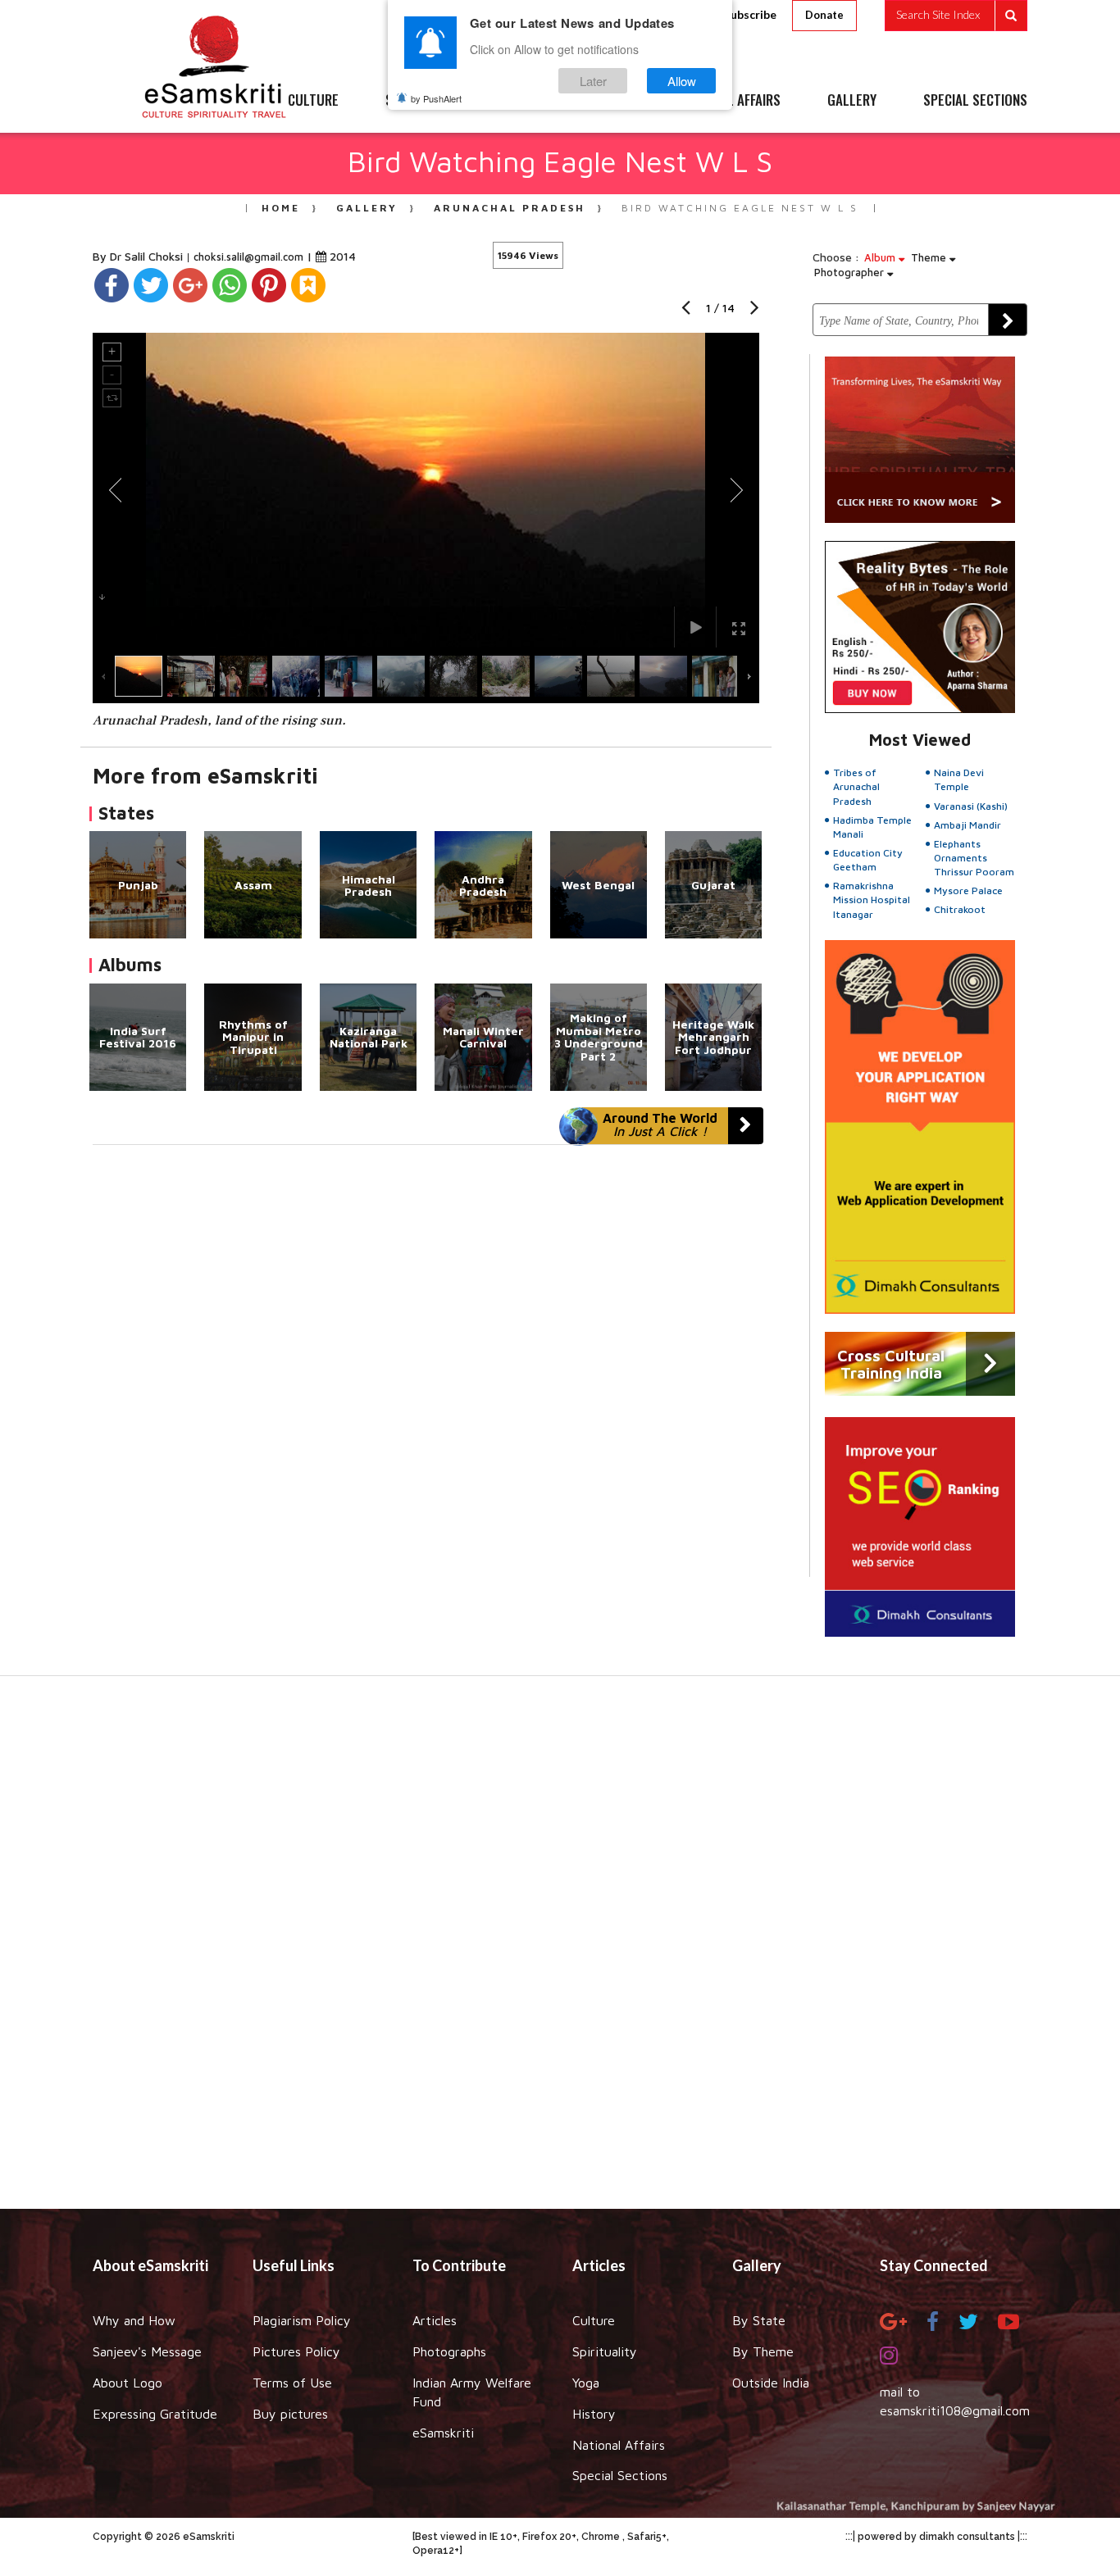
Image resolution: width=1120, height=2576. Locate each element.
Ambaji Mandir (967, 825)
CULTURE (313, 101)
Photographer (851, 272)
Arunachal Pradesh (510, 208)
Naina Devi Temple (959, 779)
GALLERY (852, 101)
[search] (956, 16)
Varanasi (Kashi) (971, 806)
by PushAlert (436, 98)
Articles (435, 2320)
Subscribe (750, 14)
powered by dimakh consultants (936, 2537)
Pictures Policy (296, 2351)
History (594, 2414)
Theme (930, 257)
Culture (594, 2320)
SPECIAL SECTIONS (975, 101)
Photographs (449, 2351)
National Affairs (619, 2445)
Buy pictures (290, 2414)
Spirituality (605, 2351)
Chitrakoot (960, 909)
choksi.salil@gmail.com (248, 257)
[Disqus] (426, 1370)
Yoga (586, 2383)
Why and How (134, 2320)
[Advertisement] (560, 1951)
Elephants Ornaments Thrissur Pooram (974, 858)
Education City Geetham (868, 860)
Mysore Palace (968, 890)
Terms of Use (292, 2383)
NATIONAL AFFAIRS (730, 101)
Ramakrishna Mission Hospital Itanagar (872, 900)
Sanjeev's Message (147, 2351)
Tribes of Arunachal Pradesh (856, 786)
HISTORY (609, 101)
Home (281, 208)
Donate (824, 15)
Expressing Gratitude (155, 2414)
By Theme (763, 2351)
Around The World (660, 1124)
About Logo (127, 2383)
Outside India (771, 2383)
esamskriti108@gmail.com (955, 2410)
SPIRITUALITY (423, 101)
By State (759, 2320)
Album (881, 257)
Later (593, 81)
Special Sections (620, 2475)
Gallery (367, 208)
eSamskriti (443, 2433)
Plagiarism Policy (302, 2320)
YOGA (523, 101)
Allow (682, 81)
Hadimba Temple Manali (872, 827)
